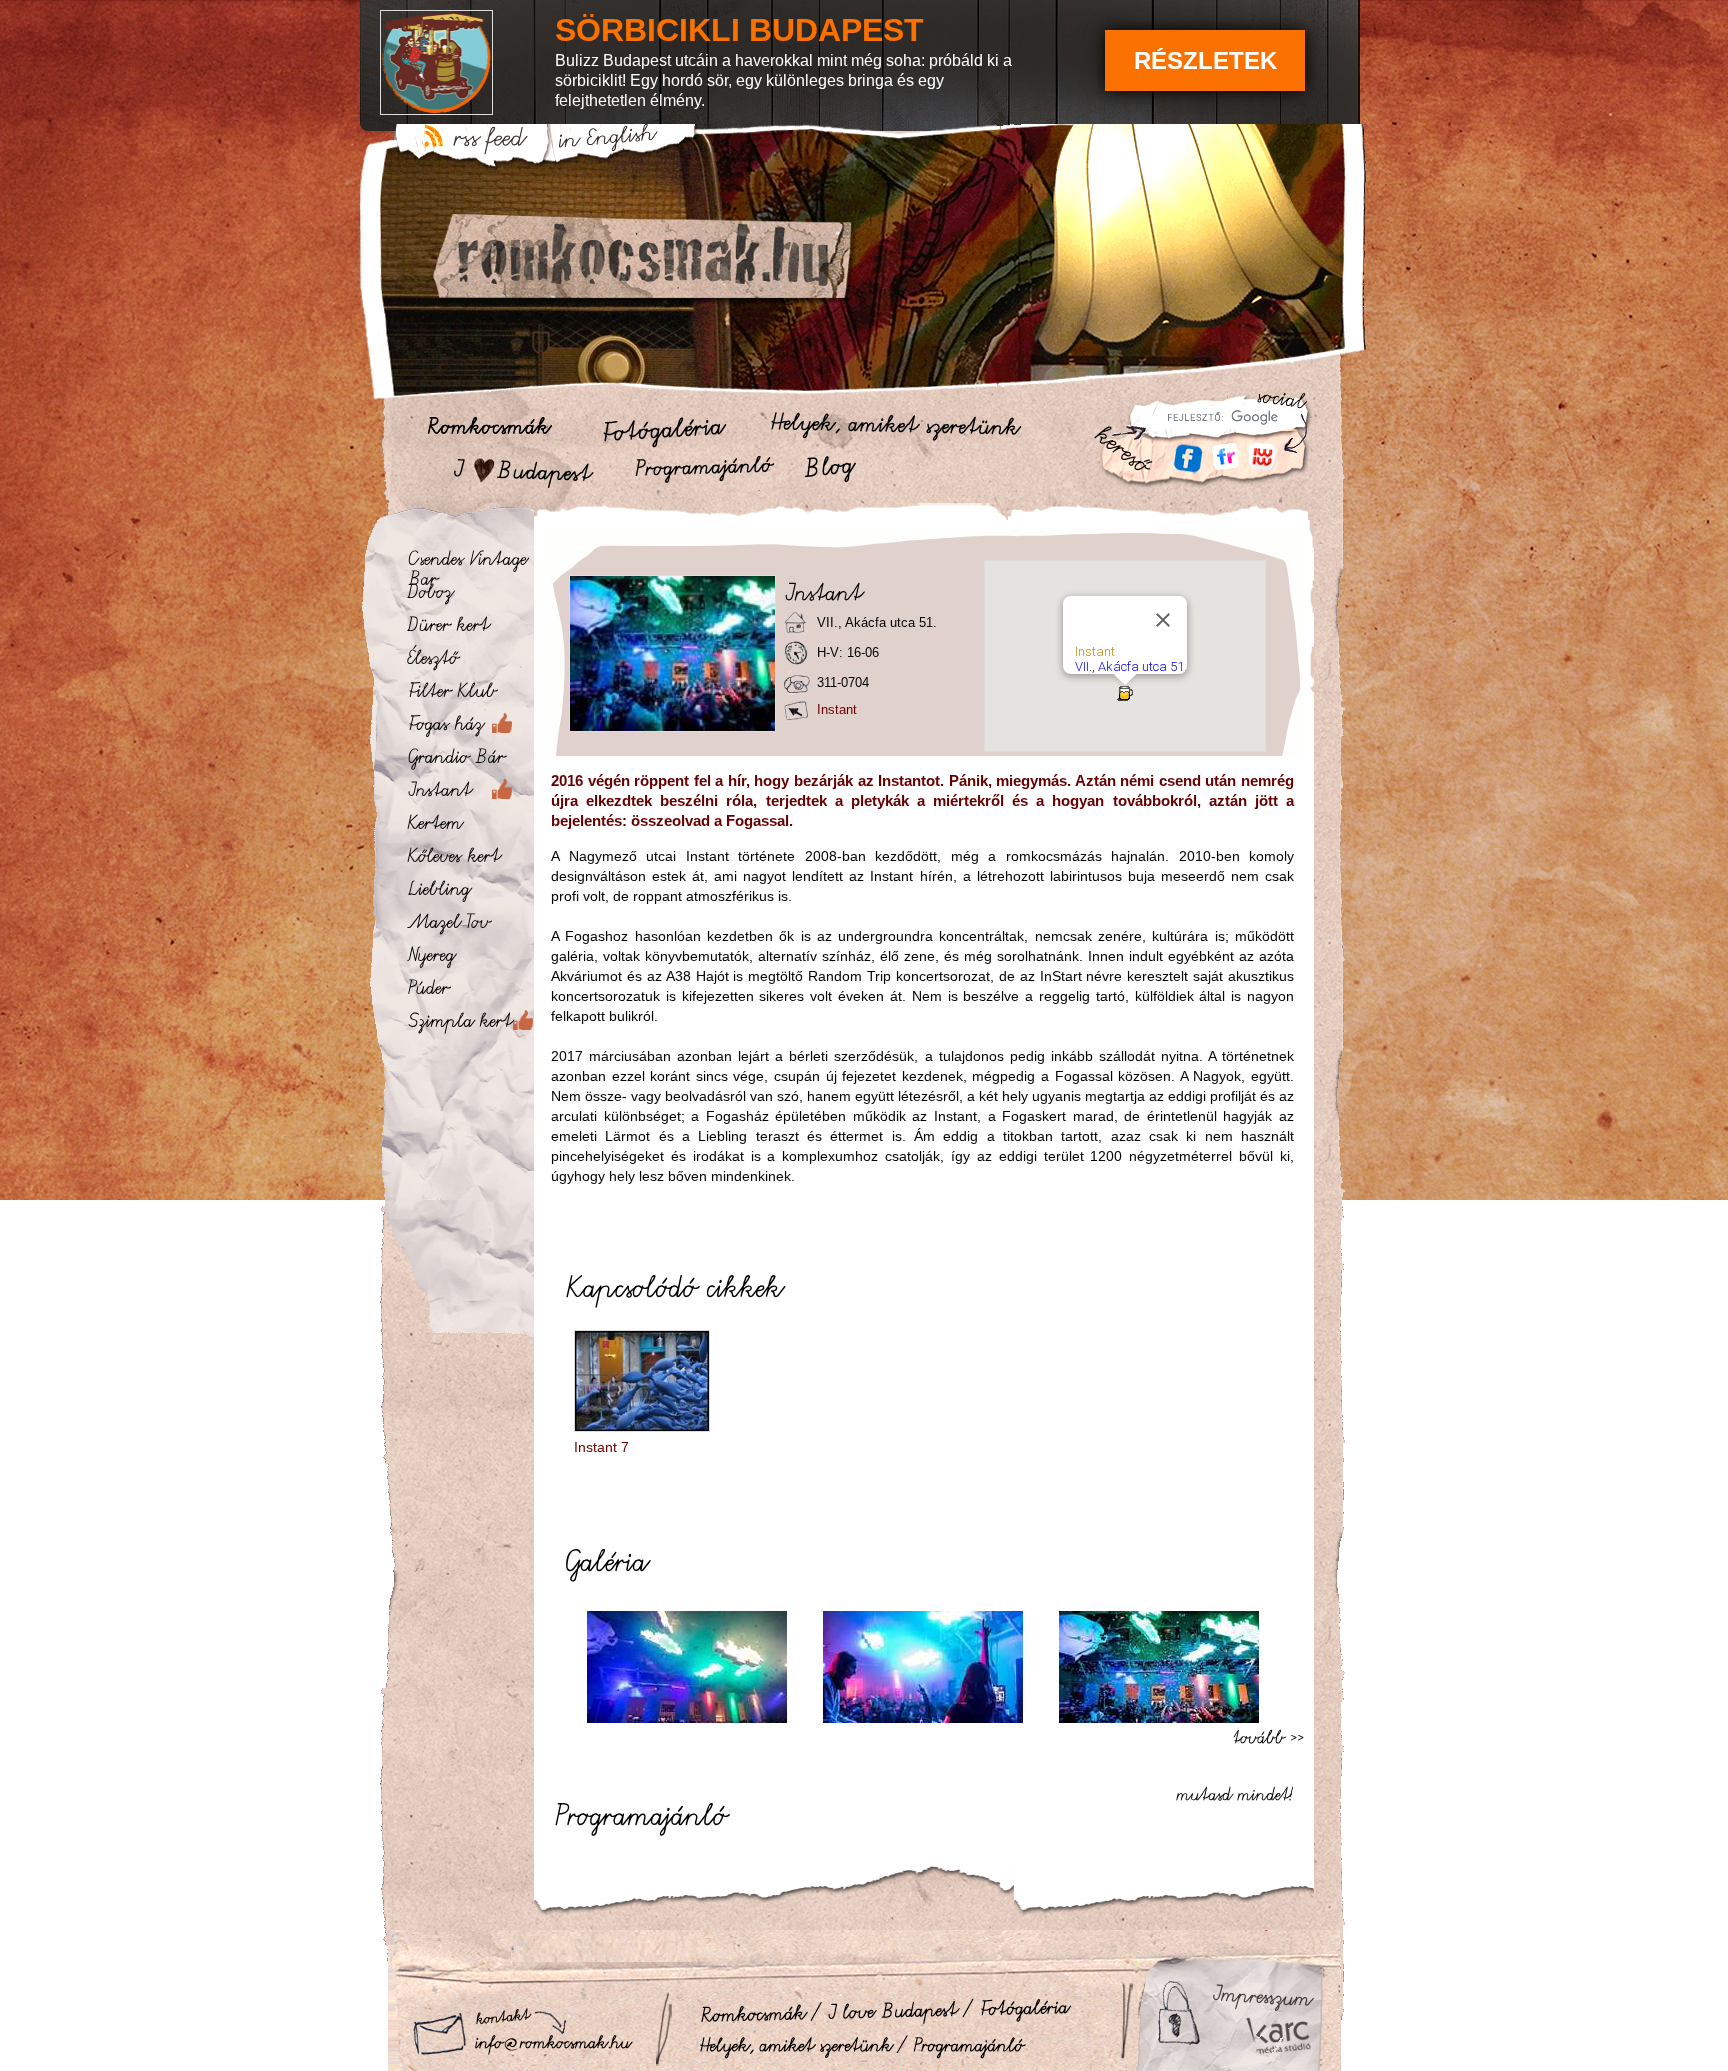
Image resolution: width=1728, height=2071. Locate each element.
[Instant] (469, 794)
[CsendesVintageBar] (469, 563)
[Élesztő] (469, 662)
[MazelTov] (469, 926)
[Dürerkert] (469, 629)
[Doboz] (469, 596)
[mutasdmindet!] (1240, 1791)
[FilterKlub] (469, 695)
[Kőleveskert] (469, 860)
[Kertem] (469, 827)
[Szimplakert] (469, 1025)
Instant (1095, 651)
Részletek (1205, 60)
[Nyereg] (469, 959)
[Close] (1163, 620)
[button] (1125, 693)
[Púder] (469, 992)
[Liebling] (469, 893)
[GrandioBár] (469, 761)
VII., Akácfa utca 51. (1131, 666)
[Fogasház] (469, 728)
